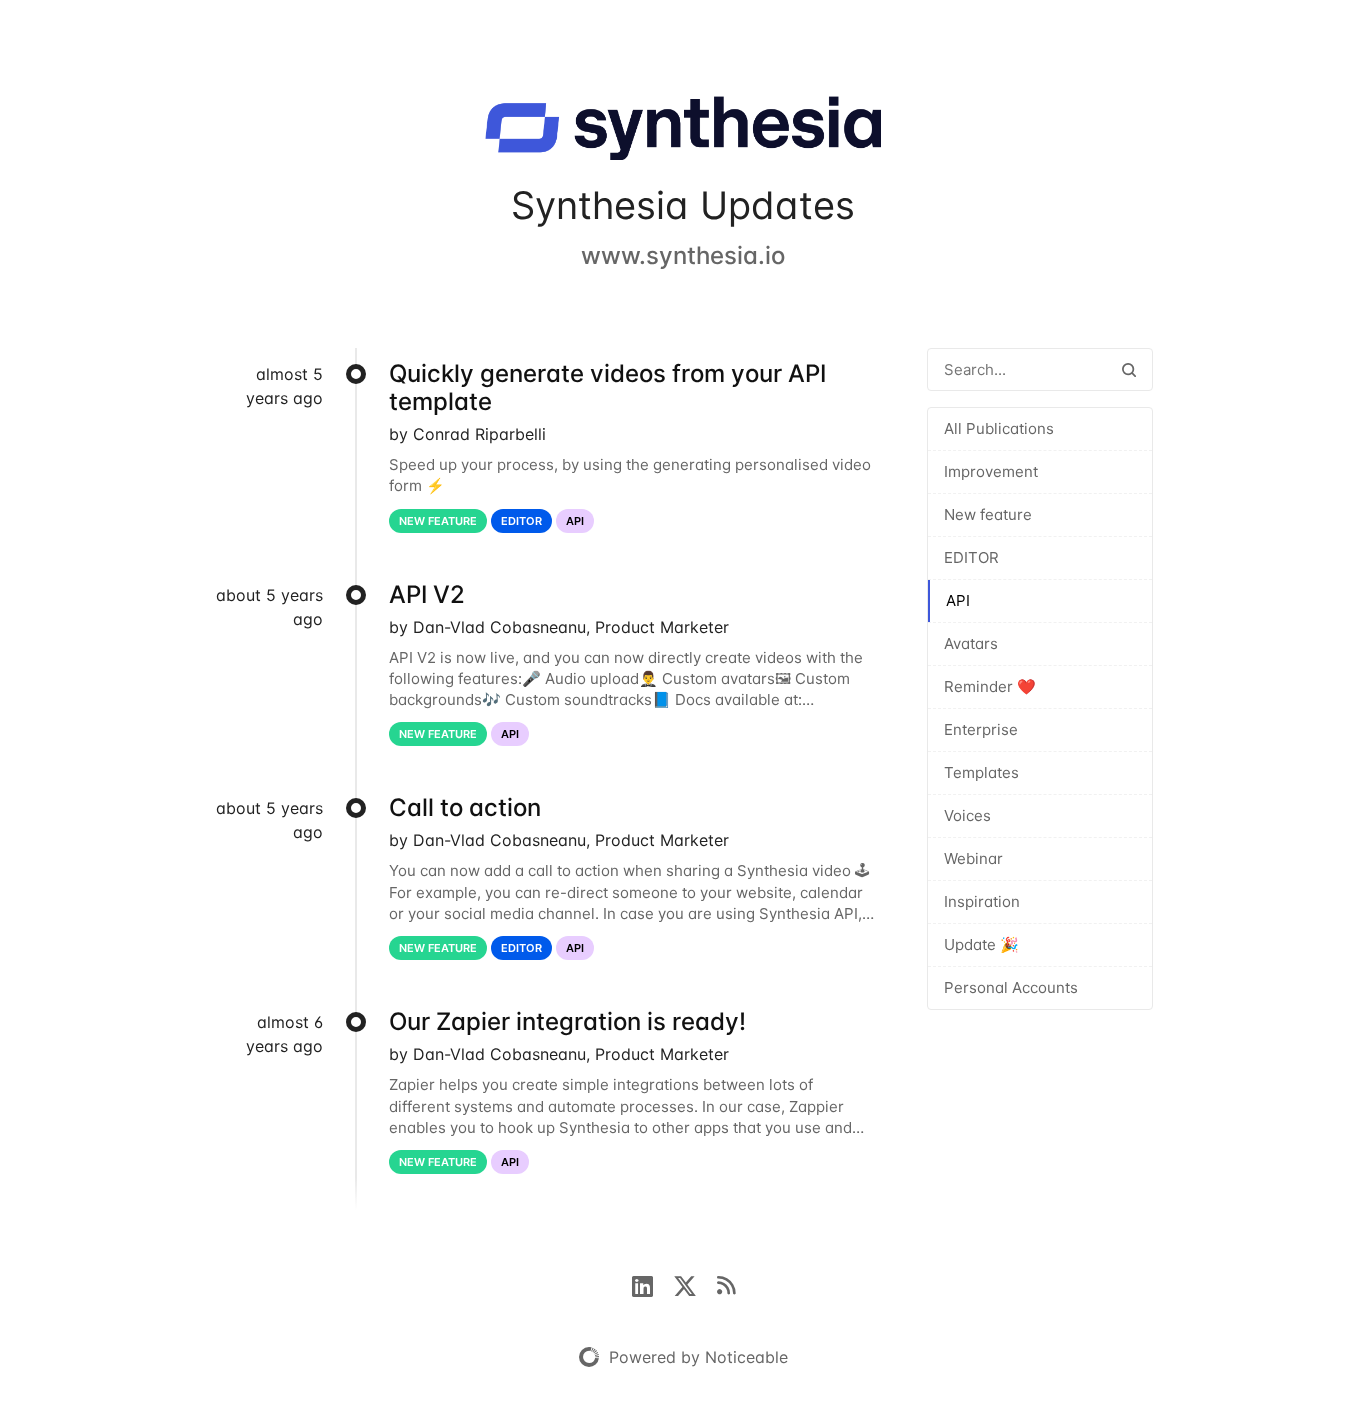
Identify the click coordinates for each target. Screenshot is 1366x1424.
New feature (988, 514)
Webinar (973, 858)
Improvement (991, 471)
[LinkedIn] (652, 1284)
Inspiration (982, 901)
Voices (967, 815)
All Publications (999, 428)
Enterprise (981, 729)
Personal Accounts (1011, 987)
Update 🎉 (981, 944)
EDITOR (971, 557)
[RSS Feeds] (726, 1284)
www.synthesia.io (683, 255)
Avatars (971, 643)
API (958, 600)
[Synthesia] (683, 132)
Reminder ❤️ (990, 686)
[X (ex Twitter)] (695, 1284)
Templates (981, 772)
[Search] (1129, 369)
